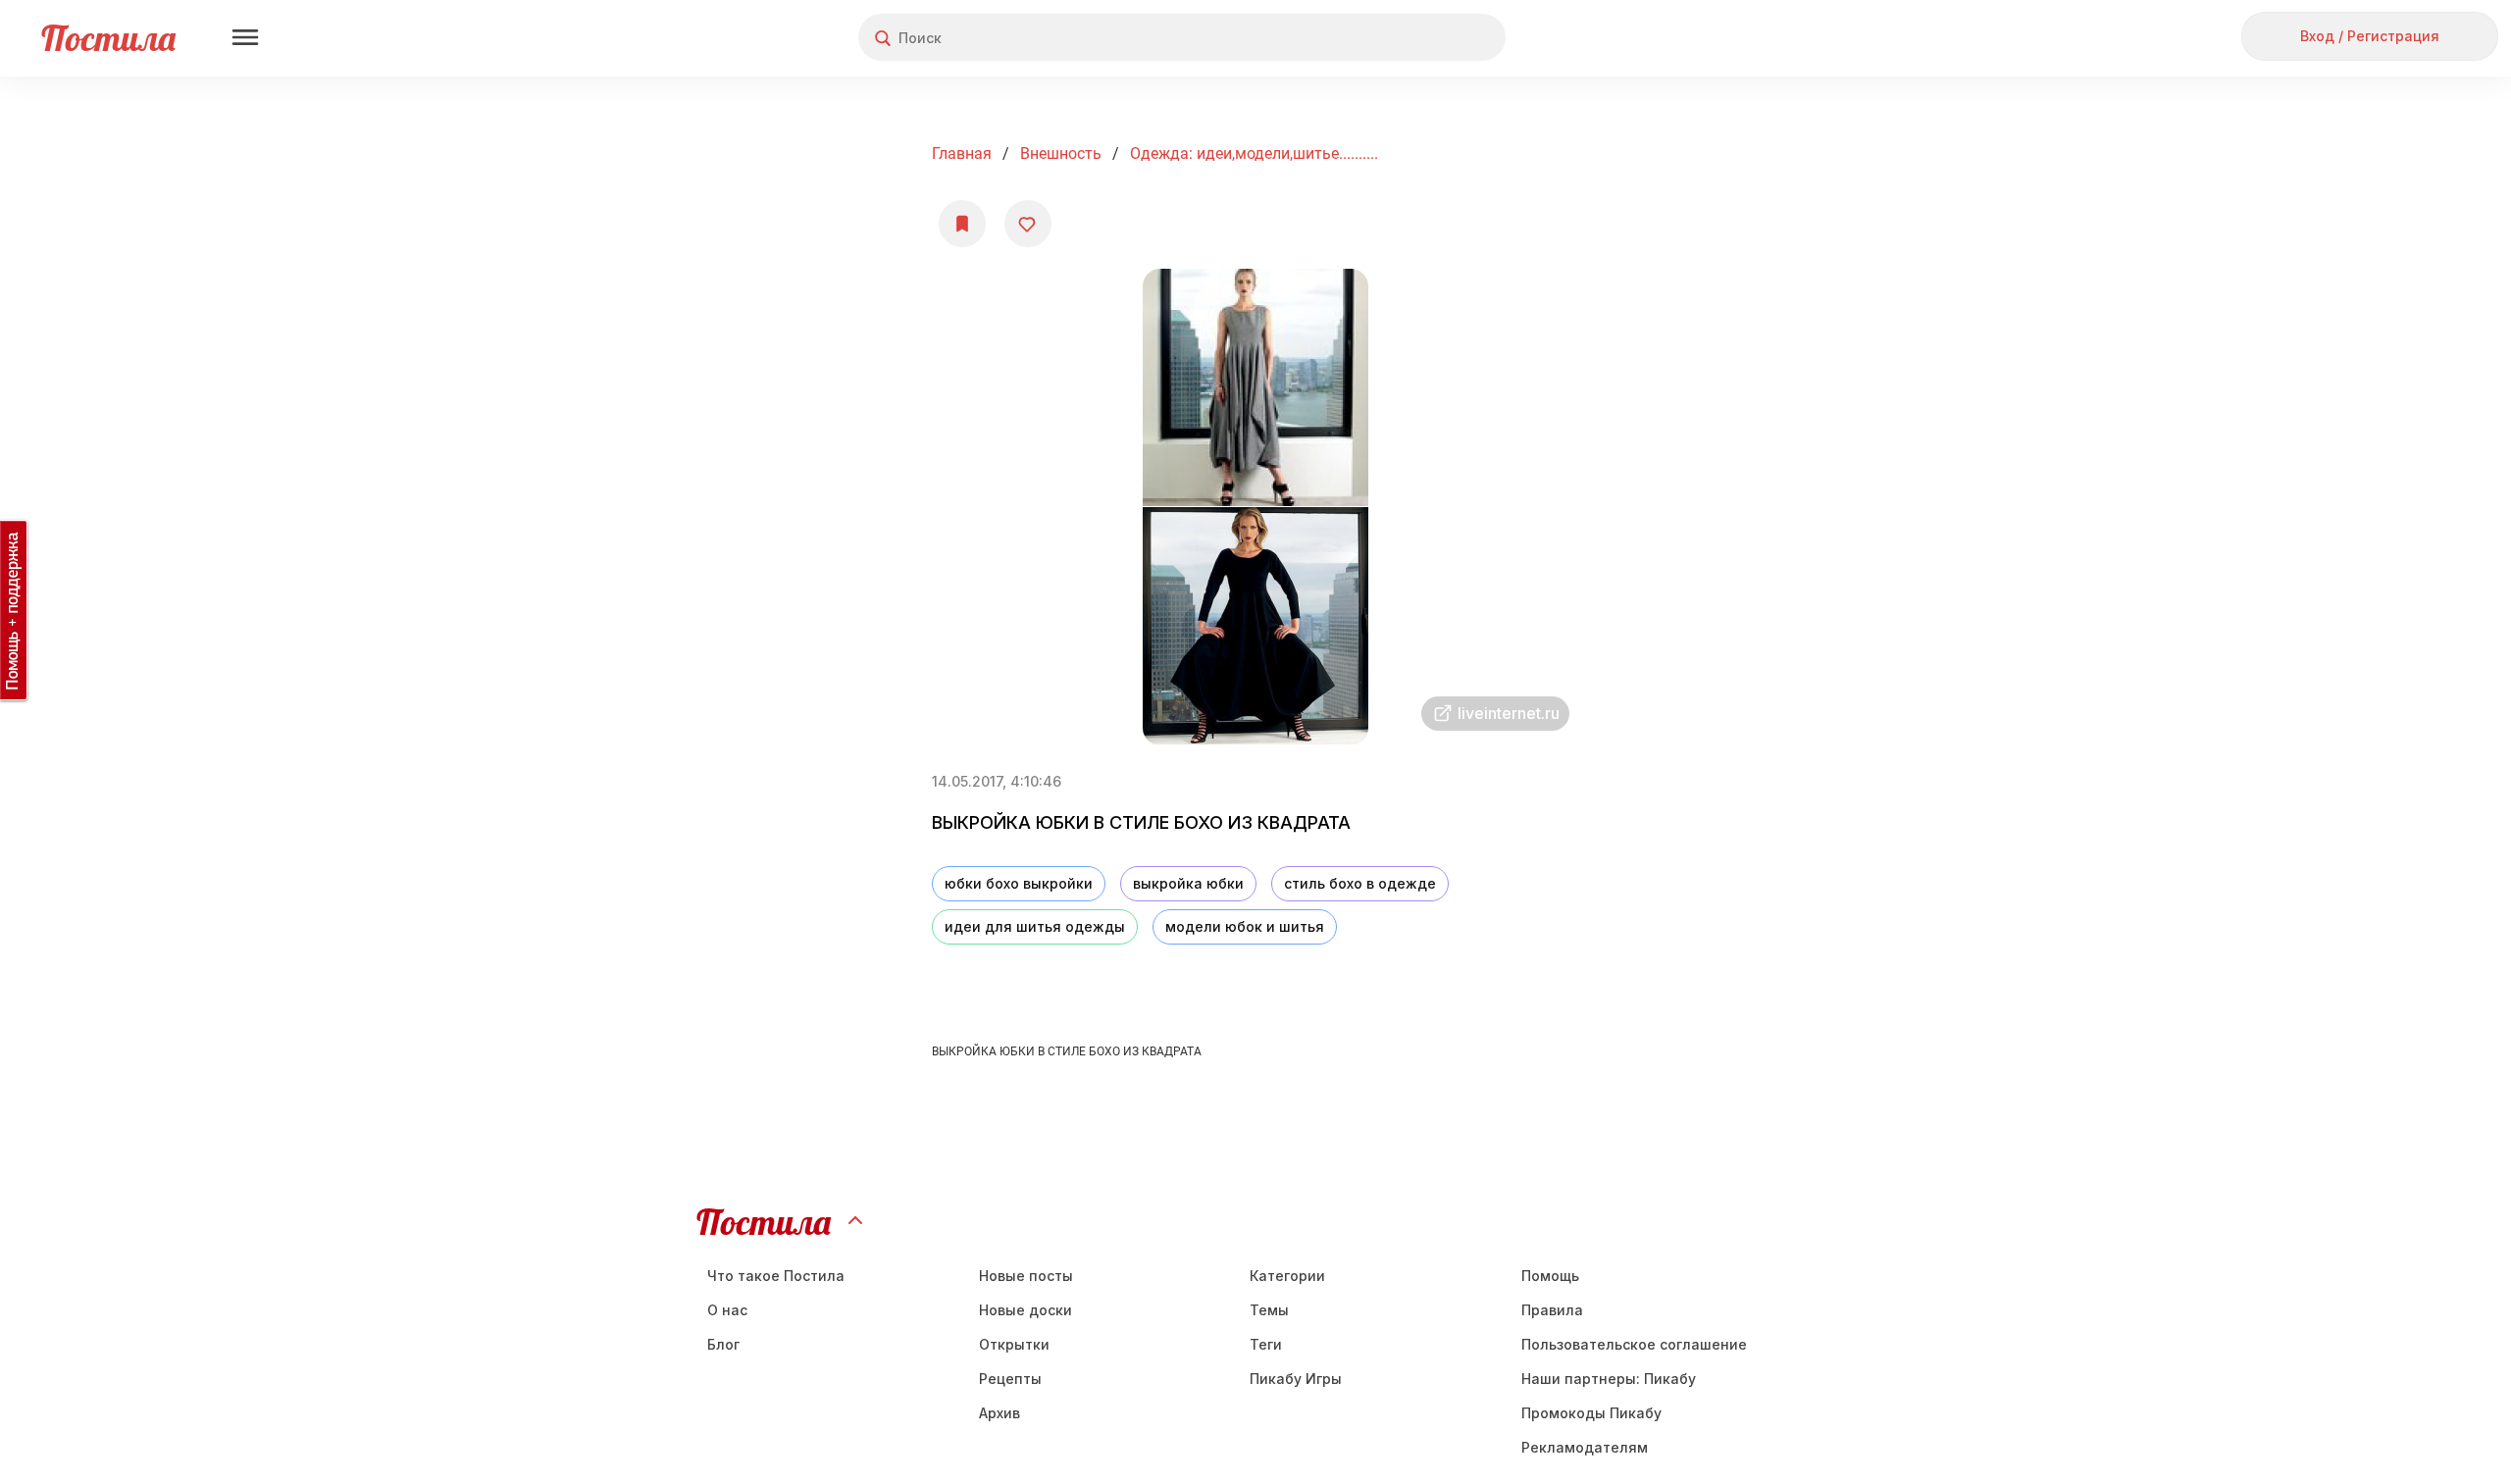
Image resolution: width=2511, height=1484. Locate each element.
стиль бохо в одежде (1360, 883)
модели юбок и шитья (1245, 926)
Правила (1552, 1310)
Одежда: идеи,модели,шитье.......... (1254, 154)
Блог (723, 1344)
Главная (962, 154)
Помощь (1550, 1276)
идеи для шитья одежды (1035, 926)
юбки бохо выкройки (1019, 883)
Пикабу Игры (1296, 1379)
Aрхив (999, 1413)
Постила (108, 38)
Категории (1287, 1276)
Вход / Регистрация (2370, 36)
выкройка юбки (1188, 883)
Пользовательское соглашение (1634, 1344)
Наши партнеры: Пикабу (1609, 1379)
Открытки (1014, 1344)
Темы (1269, 1310)
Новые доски (1025, 1310)
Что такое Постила (776, 1276)
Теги (1266, 1344)
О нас (727, 1310)
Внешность (1061, 154)
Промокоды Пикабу (1591, 1413)
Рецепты (1010, 1379)
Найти (1417, 38)
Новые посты (1026, 1276)
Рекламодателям (1585, 1447)
